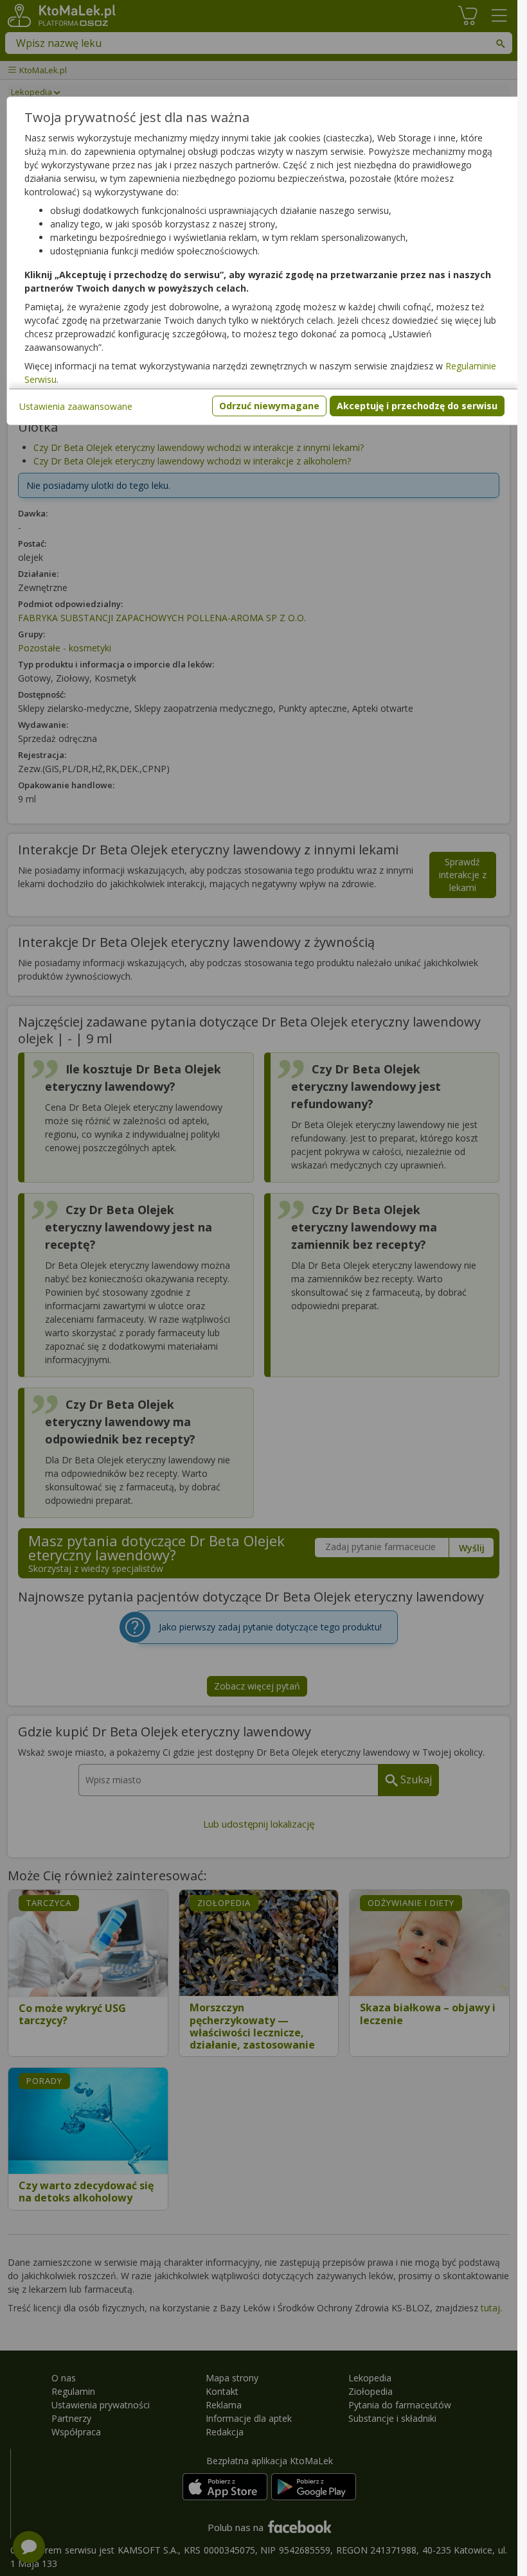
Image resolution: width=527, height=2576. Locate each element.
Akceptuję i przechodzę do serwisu (417, 406)
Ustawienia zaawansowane (76, 406)
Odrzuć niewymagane (269, 406)
